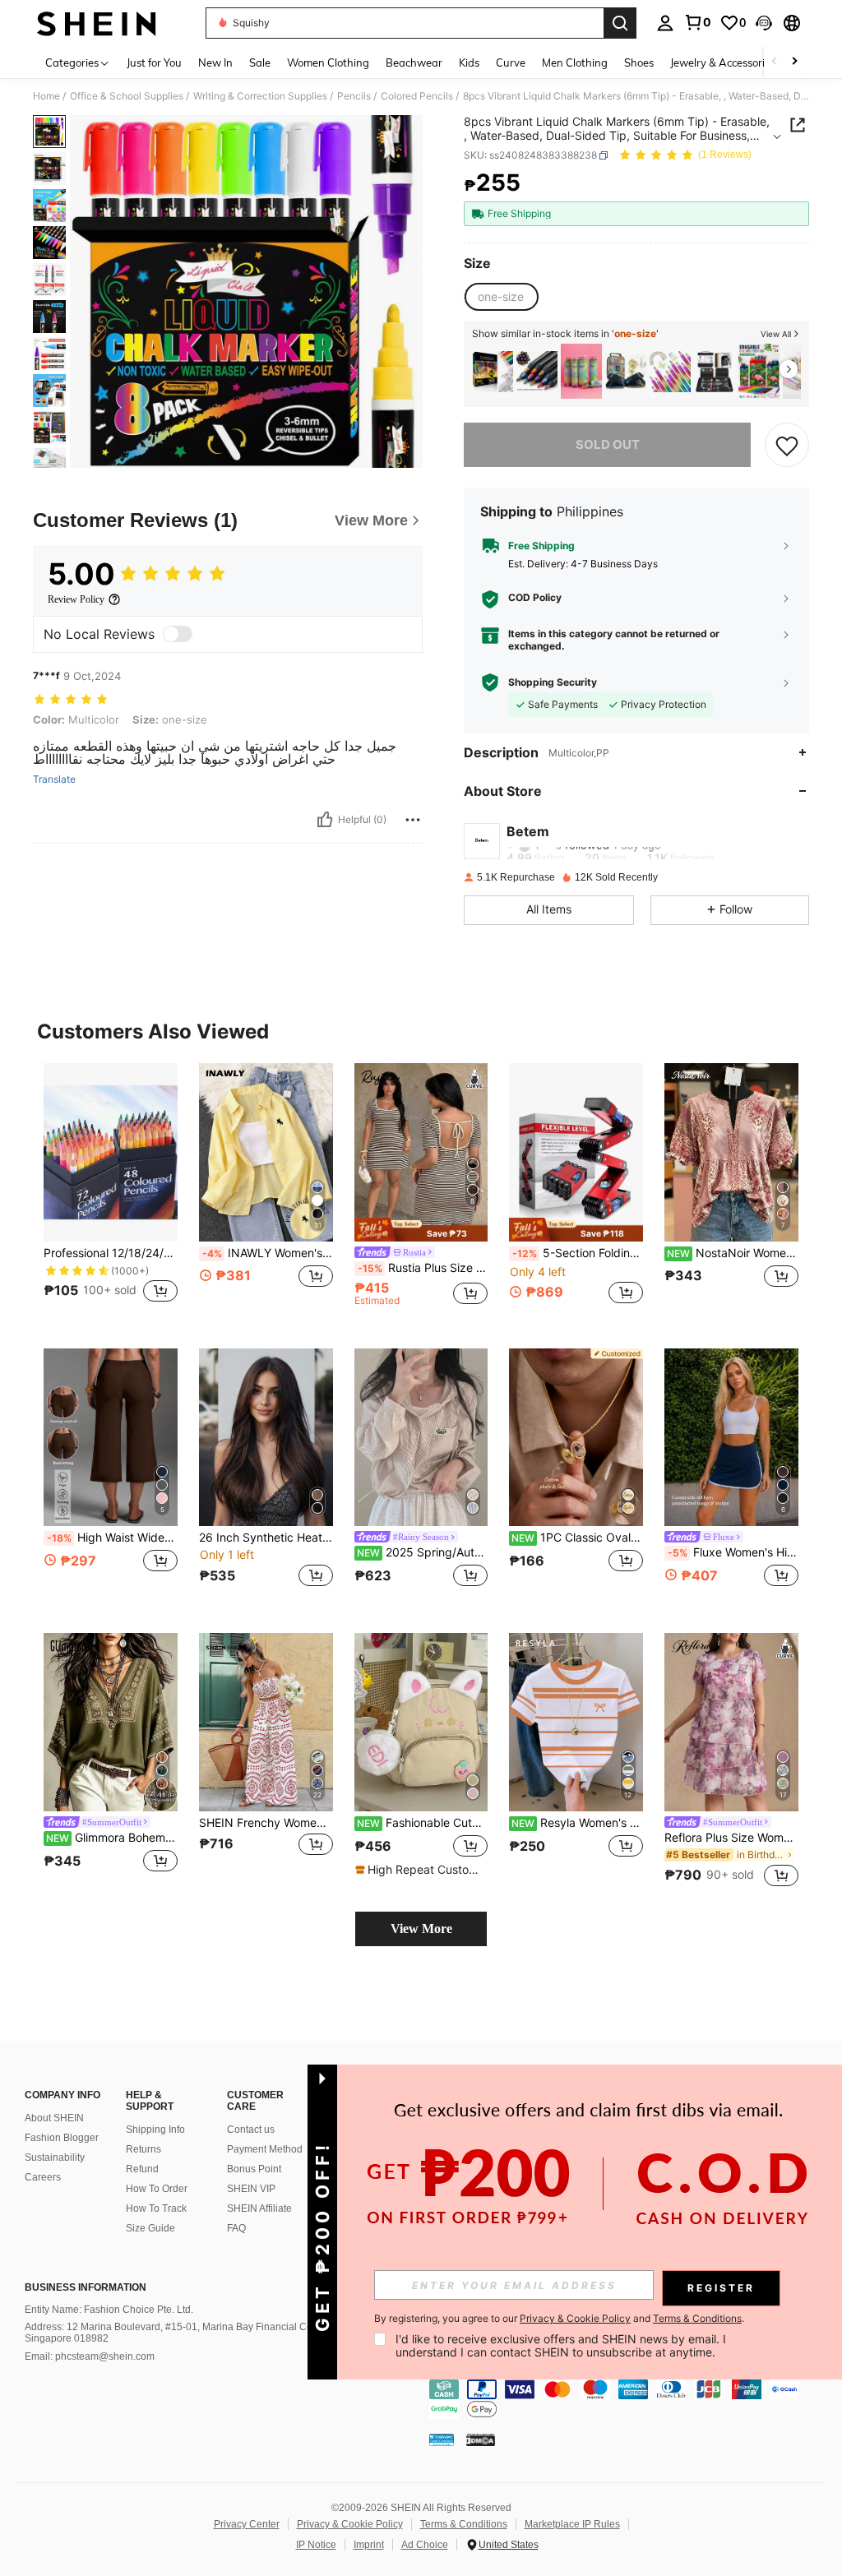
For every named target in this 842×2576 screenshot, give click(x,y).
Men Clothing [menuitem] (575, 62)
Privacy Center (247, 2524)
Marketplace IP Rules (572, 2524)
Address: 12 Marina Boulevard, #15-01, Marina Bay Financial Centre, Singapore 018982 (178, 2333)
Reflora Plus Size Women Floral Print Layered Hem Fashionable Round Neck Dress (731, 1838)
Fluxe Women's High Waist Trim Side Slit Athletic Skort (733, 1552)
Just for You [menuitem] (154, 62)
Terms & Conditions (464, 2524)
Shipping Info (155, 2130)
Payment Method (265, 2149)
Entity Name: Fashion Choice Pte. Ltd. (109, 2310)
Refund (142, 2169)
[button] (764, 23)
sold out (608, 444)
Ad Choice (425, 2545)
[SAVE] (787, 445)
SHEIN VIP (251, 2189)
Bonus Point (254, 2169)
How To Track (156, 2208)
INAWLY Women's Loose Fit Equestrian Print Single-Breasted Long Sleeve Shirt (268, 1253)
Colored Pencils (417, 96)
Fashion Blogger (62, 2138)
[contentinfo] (631, 2399)
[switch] (178, 634)
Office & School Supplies (127, 96)
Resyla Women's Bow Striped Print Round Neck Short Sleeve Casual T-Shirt (577, 1823)
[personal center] (665, 23)
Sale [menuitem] (260, 62)
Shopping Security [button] (553, 682)
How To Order (157, 2189)
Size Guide (150, 2228)
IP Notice (316, 2545)
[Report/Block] (413, 820)
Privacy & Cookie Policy (350, 2524)
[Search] (620, 23)
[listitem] (493, 371)
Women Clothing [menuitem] (328, 62)
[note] (421, 1230)
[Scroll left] (775, 62)
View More (421, 1929)
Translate (54, 779)
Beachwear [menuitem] (414, 62)
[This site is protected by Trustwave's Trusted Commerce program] (442, 2440)
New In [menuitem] (215, 62)
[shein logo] (97, 23)
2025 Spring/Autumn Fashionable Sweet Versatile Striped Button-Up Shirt (423, 1552)
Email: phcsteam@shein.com (90, 2356)
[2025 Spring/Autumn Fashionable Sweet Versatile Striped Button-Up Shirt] (421, 1438)
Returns (143, 2149)
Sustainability (55, 2157)
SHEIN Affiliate (259, 2208)
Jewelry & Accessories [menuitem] (723, 62)
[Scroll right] (794, 62)
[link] (697, 22)
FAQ (236, 2228)
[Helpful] (325, 820)
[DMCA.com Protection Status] (481, 2440)
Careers (43, 2177)
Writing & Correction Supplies (260, 96)
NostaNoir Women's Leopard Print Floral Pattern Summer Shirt (733, 1253)
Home (46, 96)
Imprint (369, 2545)
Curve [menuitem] (511, 62)
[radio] (501, 297)
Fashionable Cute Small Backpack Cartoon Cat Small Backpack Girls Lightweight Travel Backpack (423, 1823)
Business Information (86, 2287)
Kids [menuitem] (469, 62)
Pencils (354, 96)
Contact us (251, 2130)
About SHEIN (54, 2118)
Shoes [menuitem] (639, 62)
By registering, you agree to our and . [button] (559, 2319)
